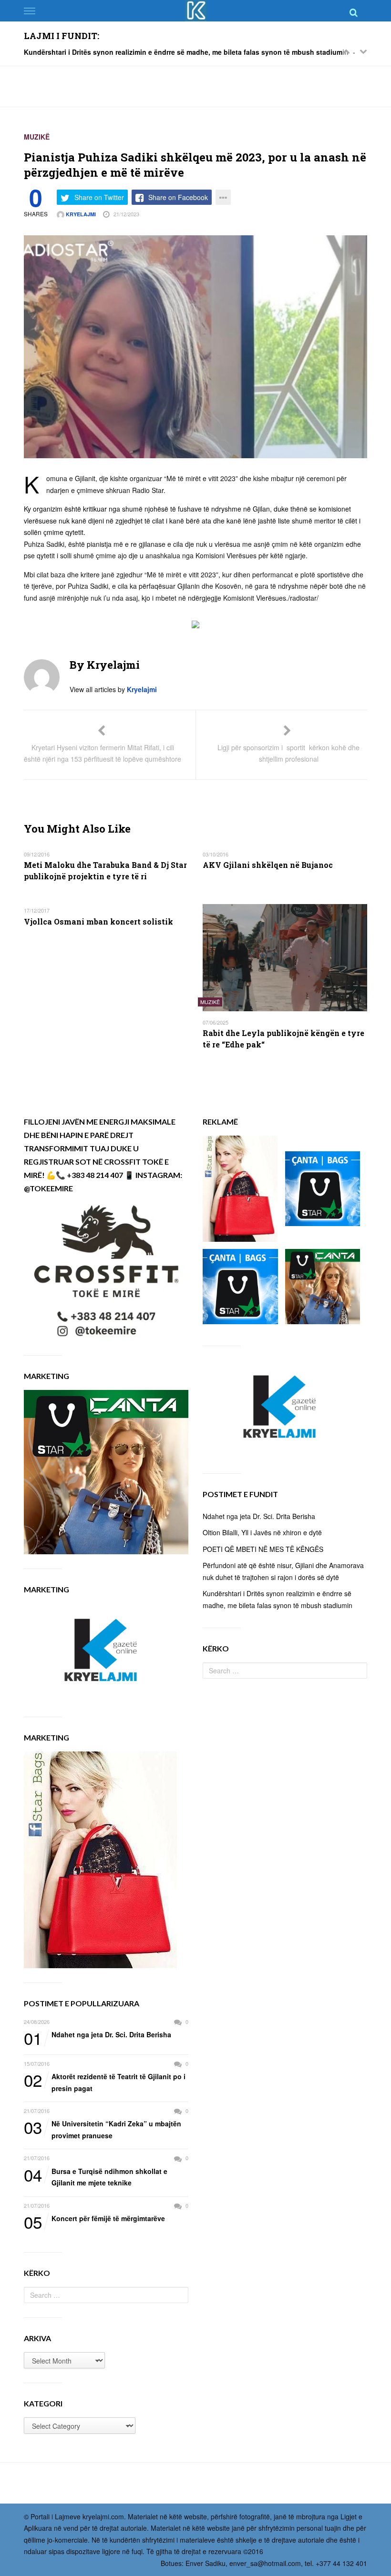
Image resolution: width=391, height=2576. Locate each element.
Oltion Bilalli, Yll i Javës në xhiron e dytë (262, 1532)
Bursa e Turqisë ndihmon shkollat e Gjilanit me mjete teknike (96, 2177)
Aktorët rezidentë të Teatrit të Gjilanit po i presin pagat (105, 2082)
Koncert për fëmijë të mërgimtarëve (94, 2219)
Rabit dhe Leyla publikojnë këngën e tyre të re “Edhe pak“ (283, 1039)
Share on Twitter (99, 197)
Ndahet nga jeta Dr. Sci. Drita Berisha (98, 2035)
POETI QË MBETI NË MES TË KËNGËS (263, 1549)
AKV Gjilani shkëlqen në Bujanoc (268, 865)
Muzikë (37, 137)
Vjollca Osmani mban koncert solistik (98, 921)
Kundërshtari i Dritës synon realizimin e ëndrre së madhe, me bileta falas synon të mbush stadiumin (186, 52)
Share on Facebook (178, 197)
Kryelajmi (80, 214)
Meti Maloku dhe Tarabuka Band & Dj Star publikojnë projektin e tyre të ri (105, 870)
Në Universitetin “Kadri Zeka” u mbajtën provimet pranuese (103, 2129)
